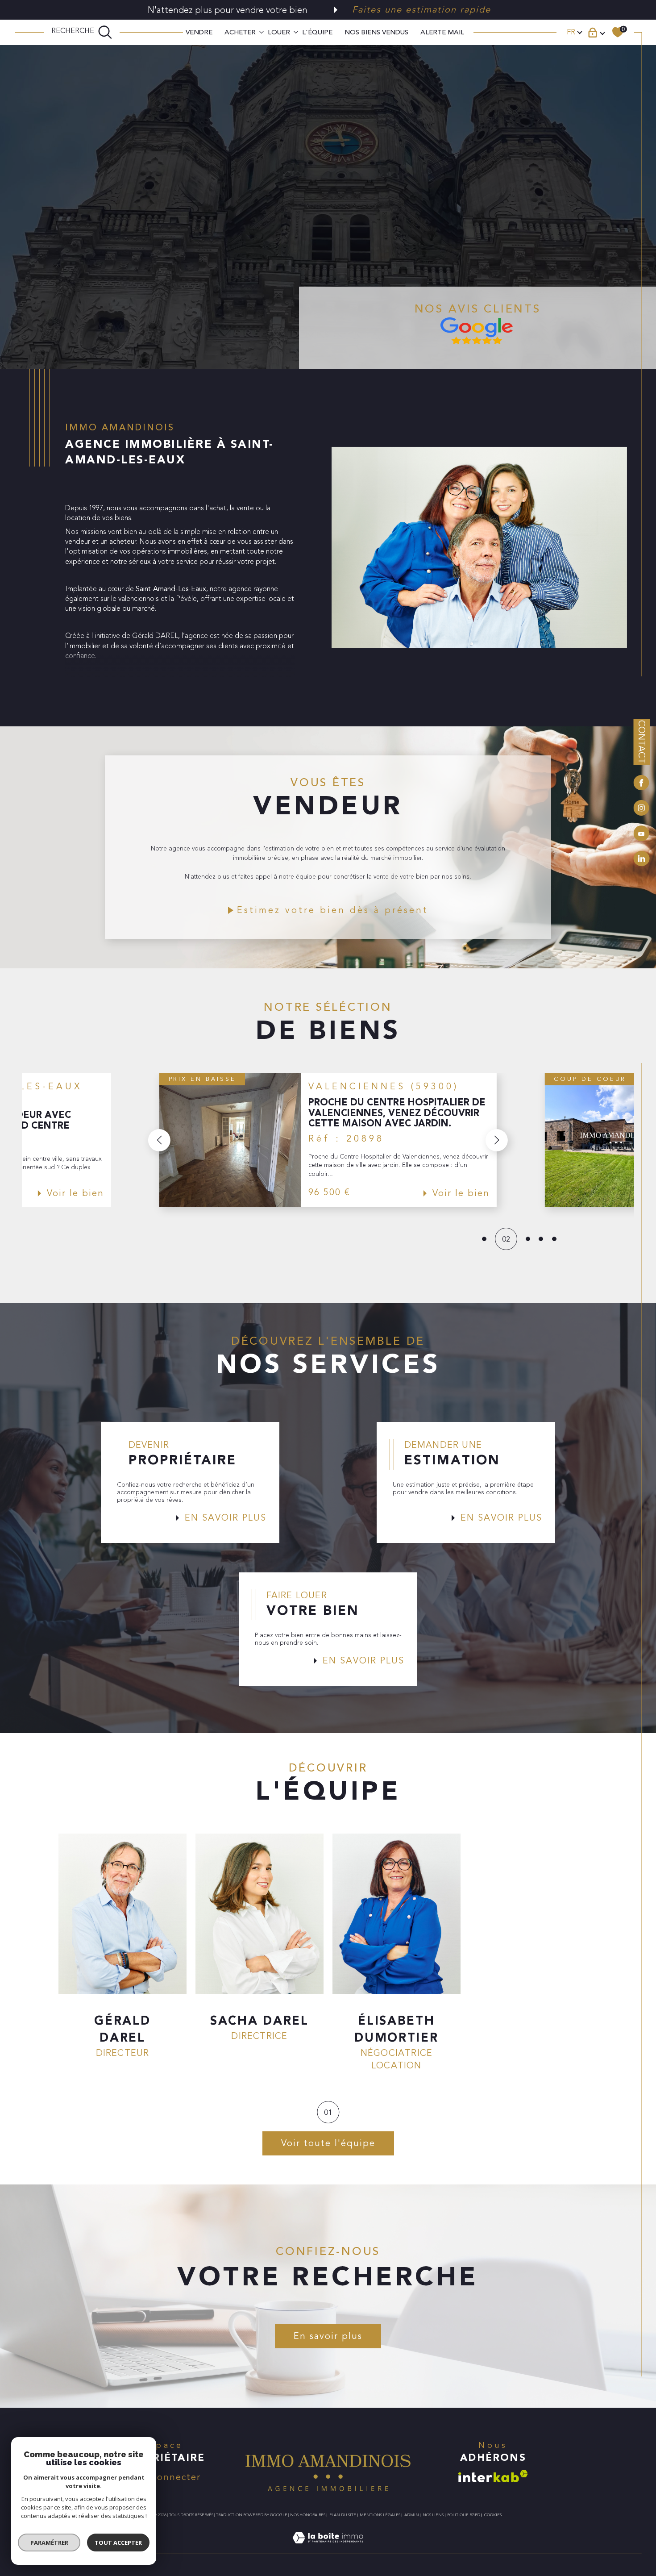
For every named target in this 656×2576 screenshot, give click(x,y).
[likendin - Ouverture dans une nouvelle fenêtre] (641, 859)
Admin (412, 2515)
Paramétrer (49, 2543)
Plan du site (343, 2515)
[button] (159, 1140)
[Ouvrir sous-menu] (262, 31)
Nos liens (433, 2515)
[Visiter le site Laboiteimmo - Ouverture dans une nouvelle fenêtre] (328, 2549)
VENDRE (199, 32)
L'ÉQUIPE (317, 32)
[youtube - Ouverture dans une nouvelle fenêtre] (641, 835)
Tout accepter (118, 2543)
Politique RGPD (464, 2515)
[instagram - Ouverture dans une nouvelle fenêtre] (641, 809)
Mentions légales (380, 2515)
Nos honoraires (308, 2515)
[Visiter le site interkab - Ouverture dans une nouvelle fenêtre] (493, 2476)
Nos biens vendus (376, 32)
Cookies (493, 2515)
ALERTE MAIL (442, 32)
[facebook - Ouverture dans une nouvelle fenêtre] (641, 784)
